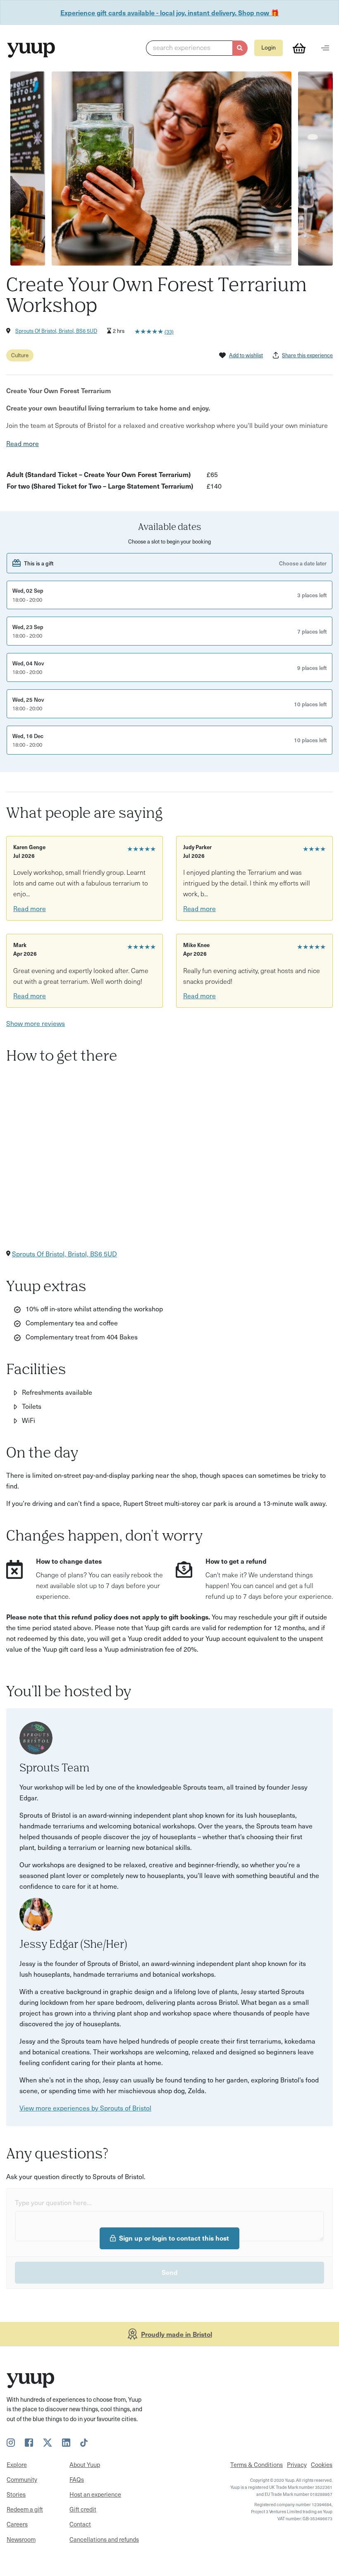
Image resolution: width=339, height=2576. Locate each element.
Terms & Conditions (257, 2464)
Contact (80, 2524)
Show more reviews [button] (36, 1023)
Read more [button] (23, 443)
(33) (169, 331)
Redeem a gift (25, 2509)
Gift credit (83, 2509)
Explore (17, 2464)
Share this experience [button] (307, 355)
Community (22, 2479)
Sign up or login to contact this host (174, 2238)
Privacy (297, 2464)
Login (269, 47)
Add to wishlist (246, 355)
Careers (17, 2524)
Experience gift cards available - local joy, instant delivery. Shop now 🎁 (170, 12)
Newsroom (21, 2539)
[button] (197, 48)
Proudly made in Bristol (177, 2334)
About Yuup (85, 2464)
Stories (16, 2494)
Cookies (322, 2464)
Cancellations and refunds (104, 2539)
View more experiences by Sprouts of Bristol (85, 2108)
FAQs (77, 2479)
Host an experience (95, 2494)
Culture (20, 355)
